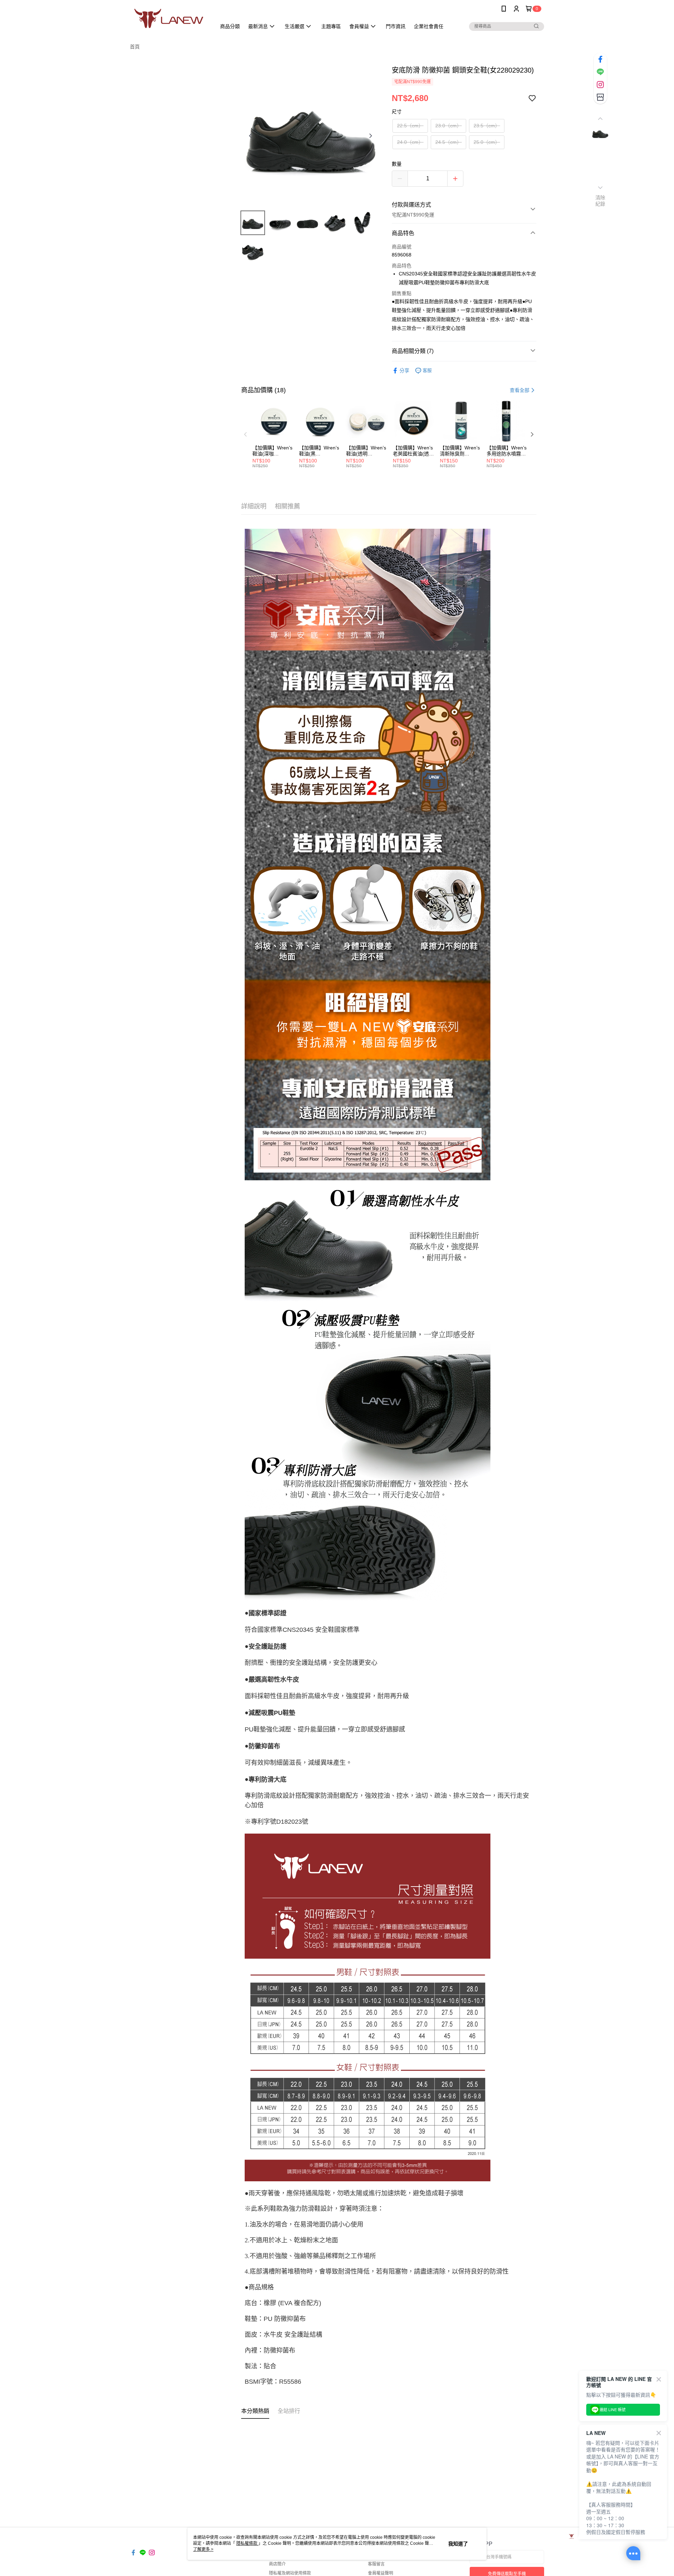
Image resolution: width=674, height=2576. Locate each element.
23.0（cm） (448, 126)
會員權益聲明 (381, 2573)
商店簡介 (277, 2564)
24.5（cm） (448, 142)
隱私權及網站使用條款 (290, 2573)
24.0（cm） (410, 142)
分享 (404, 371)
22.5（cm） (410, 126)
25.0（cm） (487, 142)
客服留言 (376, 2564)
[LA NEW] (169, 18)
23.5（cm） (487, 126)
